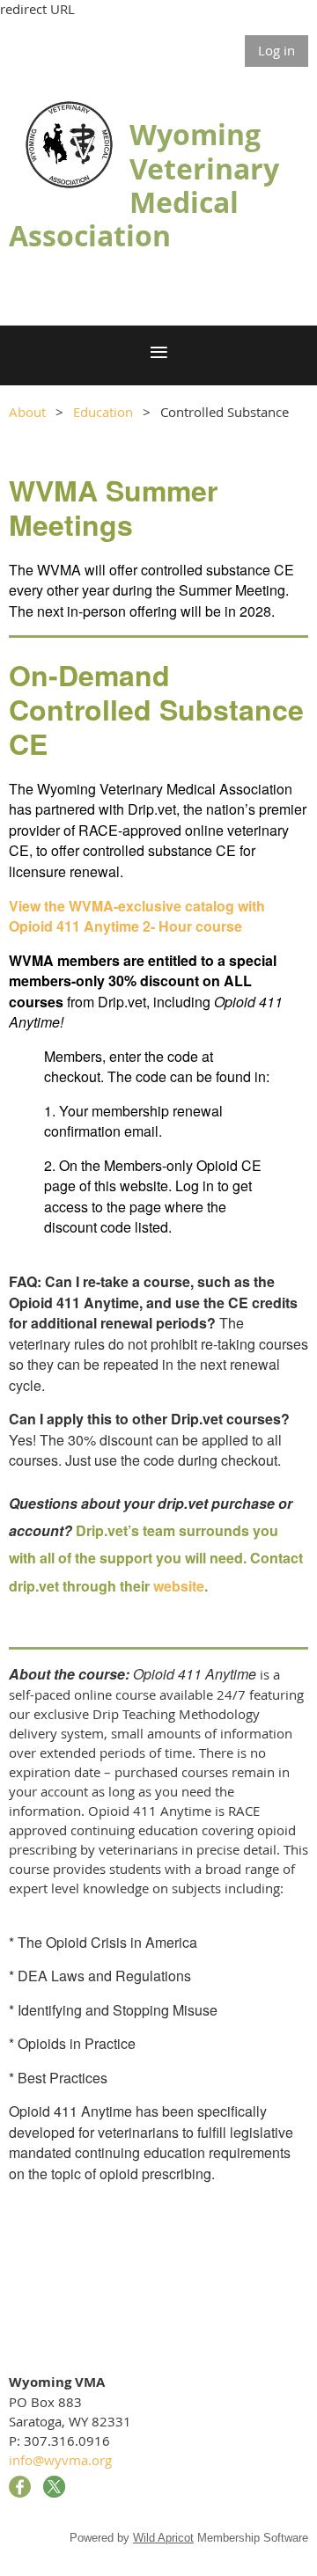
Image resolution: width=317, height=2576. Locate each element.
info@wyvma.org (60, 2460)
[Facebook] (20, 2487)
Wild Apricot (163, 2538)
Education (103, 412)
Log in (276, 50)
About (27, 412)
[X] (54, 2487)
